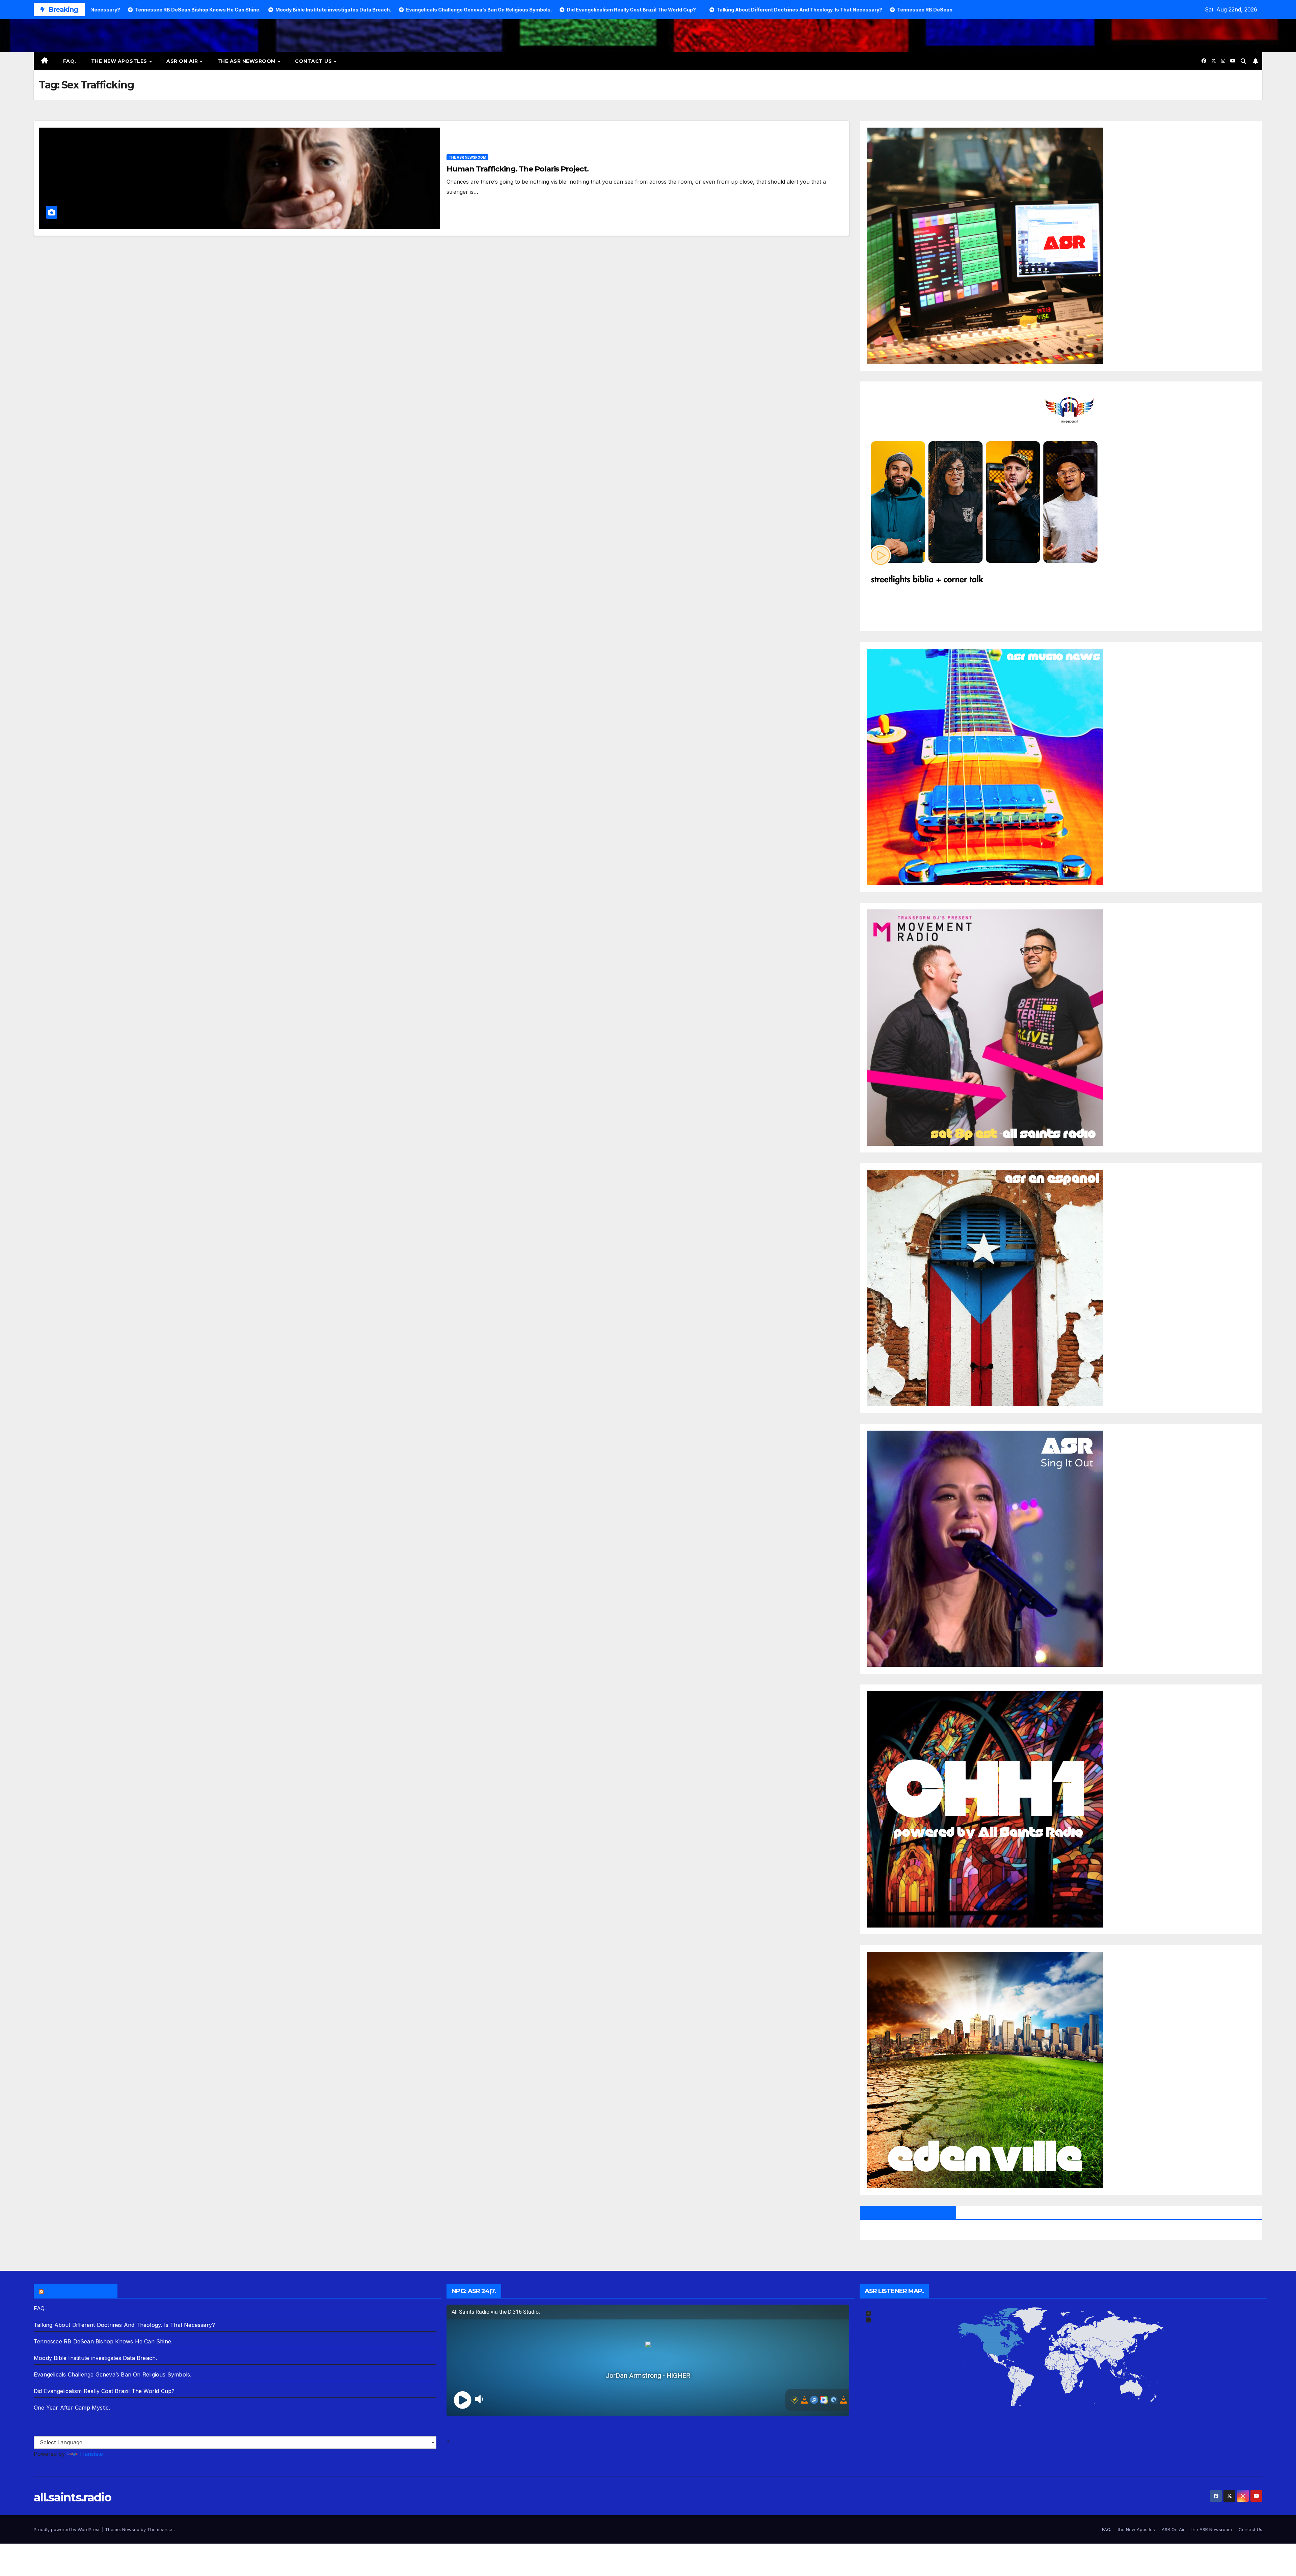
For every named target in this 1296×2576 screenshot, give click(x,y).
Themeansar (160, 2529)
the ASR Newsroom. (79, 2291)
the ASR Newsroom (247, 61)
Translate (91, 2454)
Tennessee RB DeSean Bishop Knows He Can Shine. (103, 2341)
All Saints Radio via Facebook (908, 2212)
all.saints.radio (72, 2497)
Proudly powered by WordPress (68, 2529)
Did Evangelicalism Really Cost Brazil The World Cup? (104, 2391)
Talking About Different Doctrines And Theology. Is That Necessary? (124, 2325)
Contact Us (314, 61)
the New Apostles (120, 61)
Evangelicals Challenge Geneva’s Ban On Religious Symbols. (113, 2374)
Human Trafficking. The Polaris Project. (517, 169)
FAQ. (70, 61)
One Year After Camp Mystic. (72, 2408)
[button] (1243, 61)
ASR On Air (183, 61)
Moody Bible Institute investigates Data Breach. (95, 2358)
